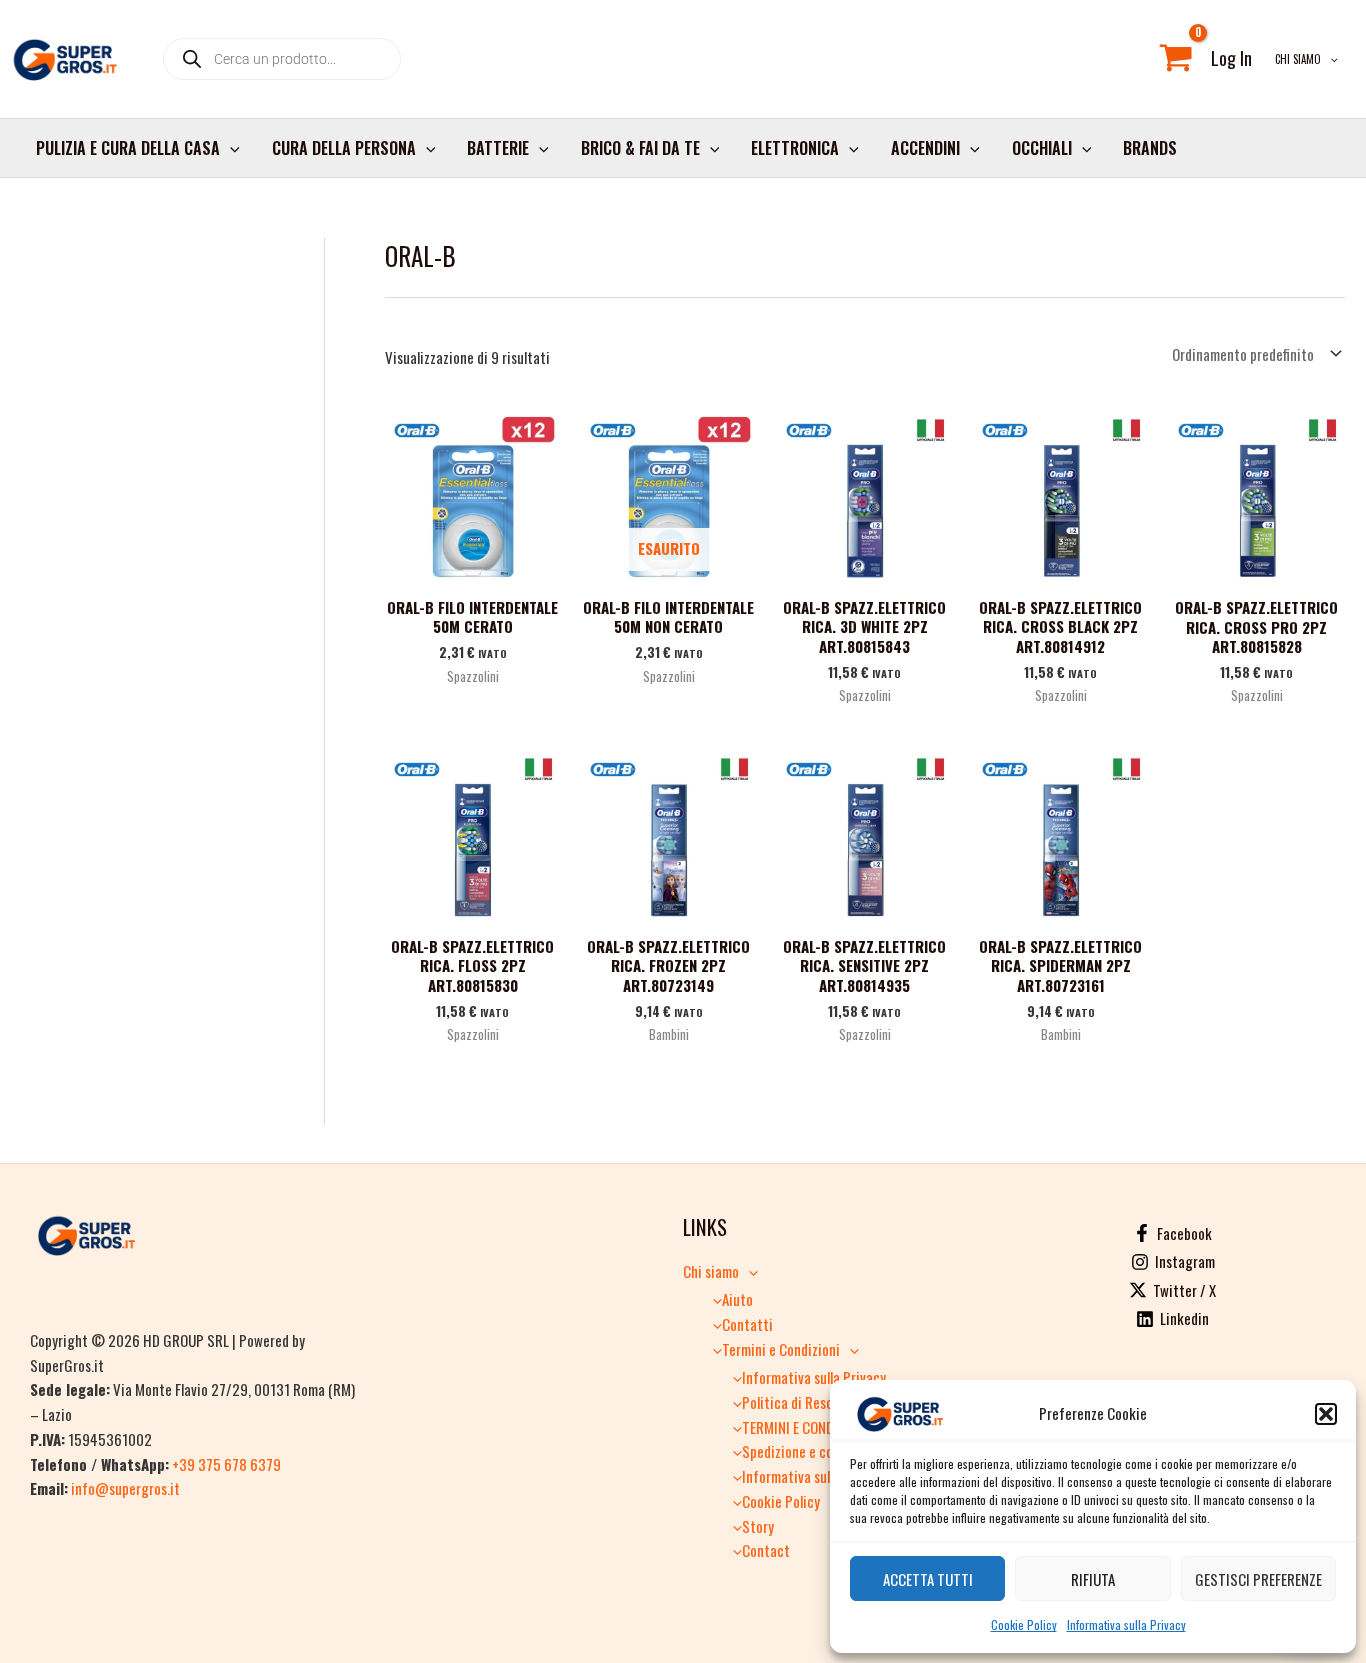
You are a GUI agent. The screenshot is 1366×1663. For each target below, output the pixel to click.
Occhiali (1042, 148)
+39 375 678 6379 (226, 1464)
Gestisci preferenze (1258, 1579)
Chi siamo (1298, 59)
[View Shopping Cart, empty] (1176, 59)
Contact (766, 1550)
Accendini (925, 148)
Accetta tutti (928, 1579)
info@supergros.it (125, 1488)
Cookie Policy (1024, 1624)
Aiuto (737, 1299)
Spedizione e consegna (808, 1451)
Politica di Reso (787, 1402)
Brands (1150, 148)
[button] (1326, 1414)
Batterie (498, 148)
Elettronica (795, 148)
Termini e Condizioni (781, 1349)
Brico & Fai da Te (640, 148)
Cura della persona (344, 148)
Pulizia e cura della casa (128, 148)
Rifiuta (1093, 1579)
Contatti (747, 1324)
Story (758, 1526)
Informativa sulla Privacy (1126, 1624)
